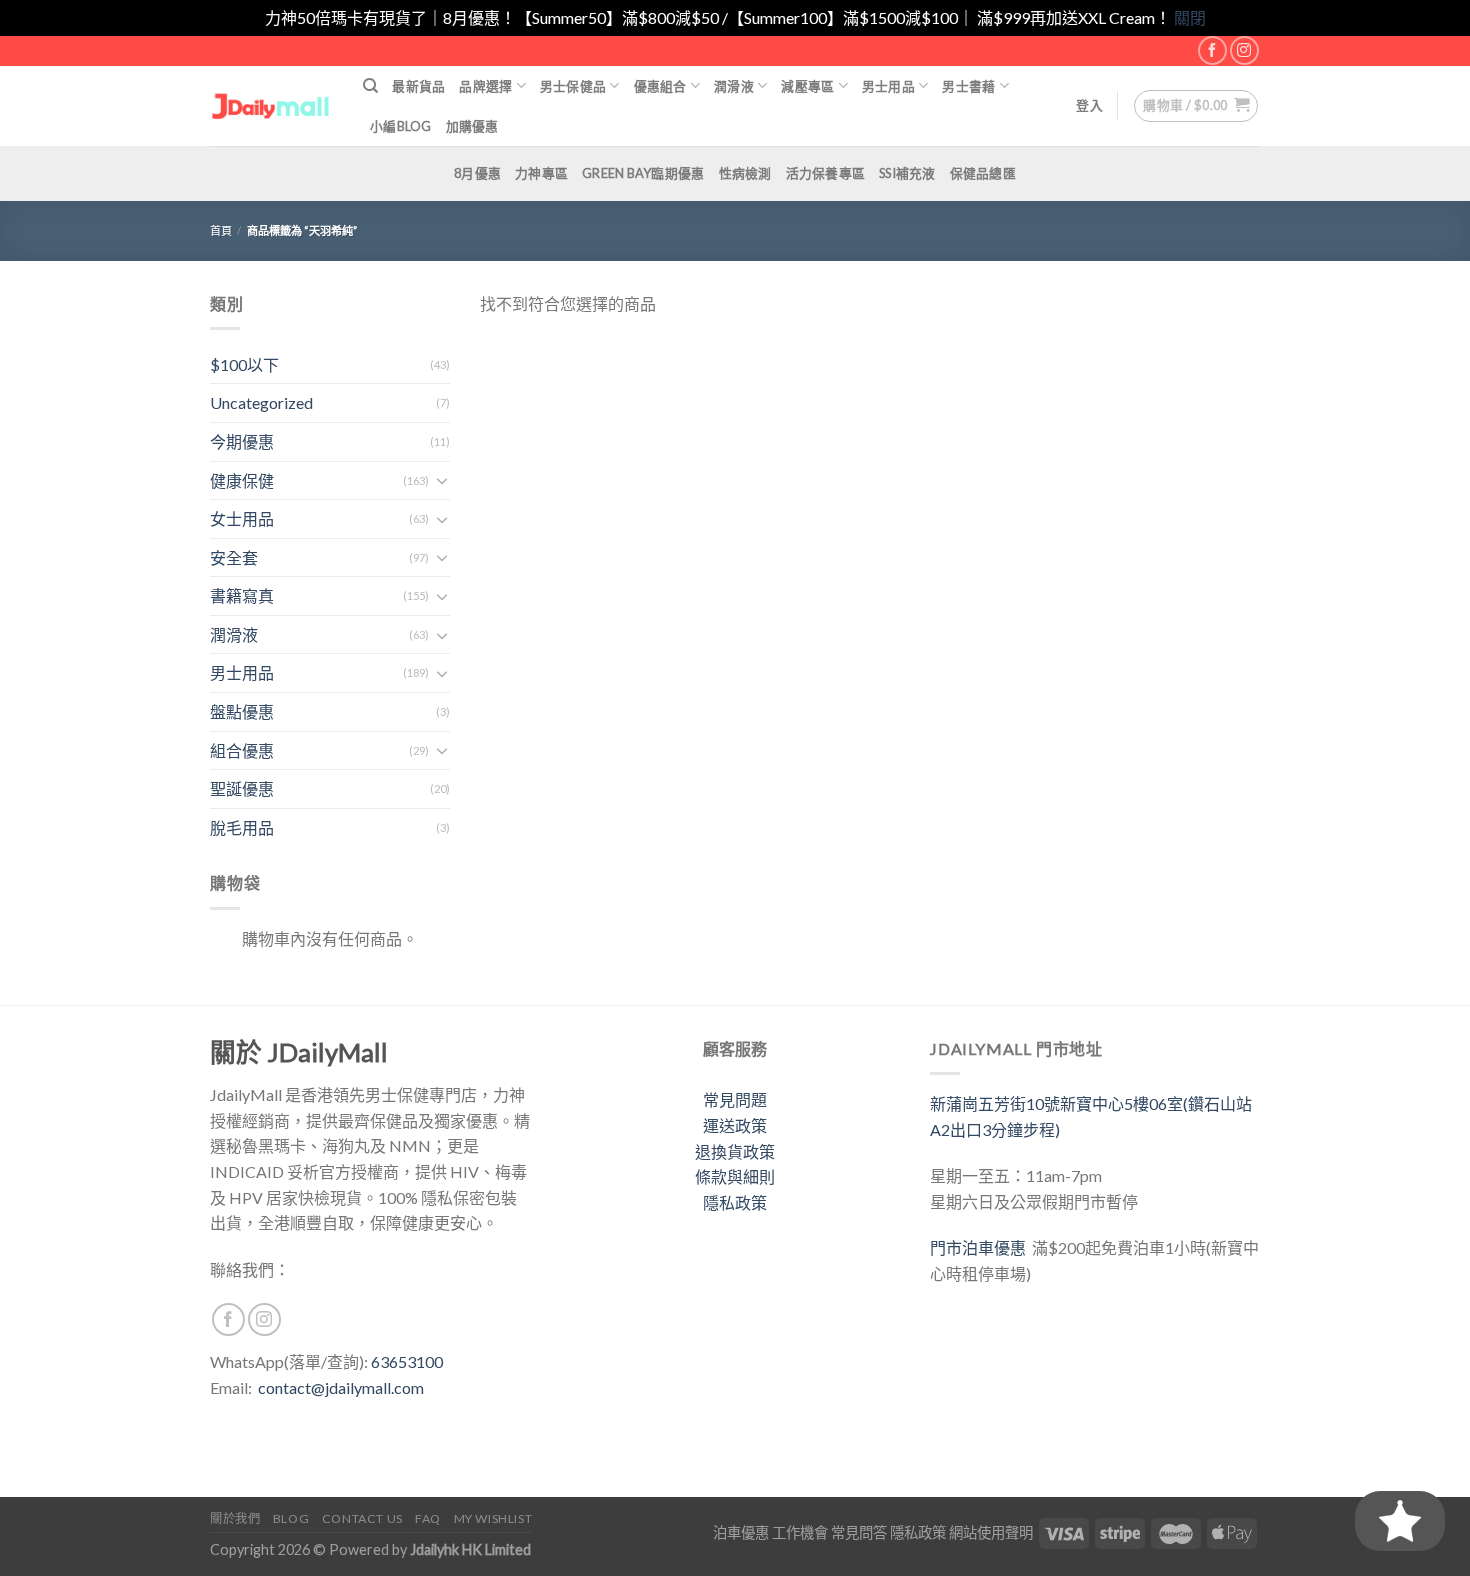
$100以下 (244, 364)
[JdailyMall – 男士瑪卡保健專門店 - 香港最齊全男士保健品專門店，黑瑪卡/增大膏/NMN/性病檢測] (271, 105)
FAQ (428, 1518)
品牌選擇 (485, 86)
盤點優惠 (242, 711)
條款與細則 (735, 1176)
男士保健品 (573, 86)
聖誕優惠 (242, 788)
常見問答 (859, 1532)
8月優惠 (477, 173)
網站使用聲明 (991, 1532)
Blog (291, 1518)
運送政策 (735, 1125)
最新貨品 (418, 86)
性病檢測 (745, 173)
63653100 (407, 1361)
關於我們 (235, 1518)
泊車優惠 (741, 1532)
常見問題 (735, 1099)
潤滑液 (734, 86)
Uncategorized (261, 402)
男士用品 (888, 86)
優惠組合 (660, 86)
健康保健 (242, 480)
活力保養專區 (826, 173)
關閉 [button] (1190, 17)
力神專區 (541, 173)
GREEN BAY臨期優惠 (643, 173)
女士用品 (242, 518)
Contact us (362, 1518)
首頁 (221, 230)
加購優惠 (472, 126)
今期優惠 (242, 441)
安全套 (234, 557)
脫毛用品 (242, 827)
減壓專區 (807, 86)
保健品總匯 (983, 173)
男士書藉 (968, 86)
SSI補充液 (907, 173)
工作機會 (800, 1532)
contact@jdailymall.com (341, 1387)
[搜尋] (370, 86)
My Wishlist (493, 1518)
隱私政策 (735, 1202)
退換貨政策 (735, 1151)
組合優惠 (242, 750)
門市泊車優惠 (981, 1247)
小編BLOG (401, 126)
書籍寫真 (242, 595)
